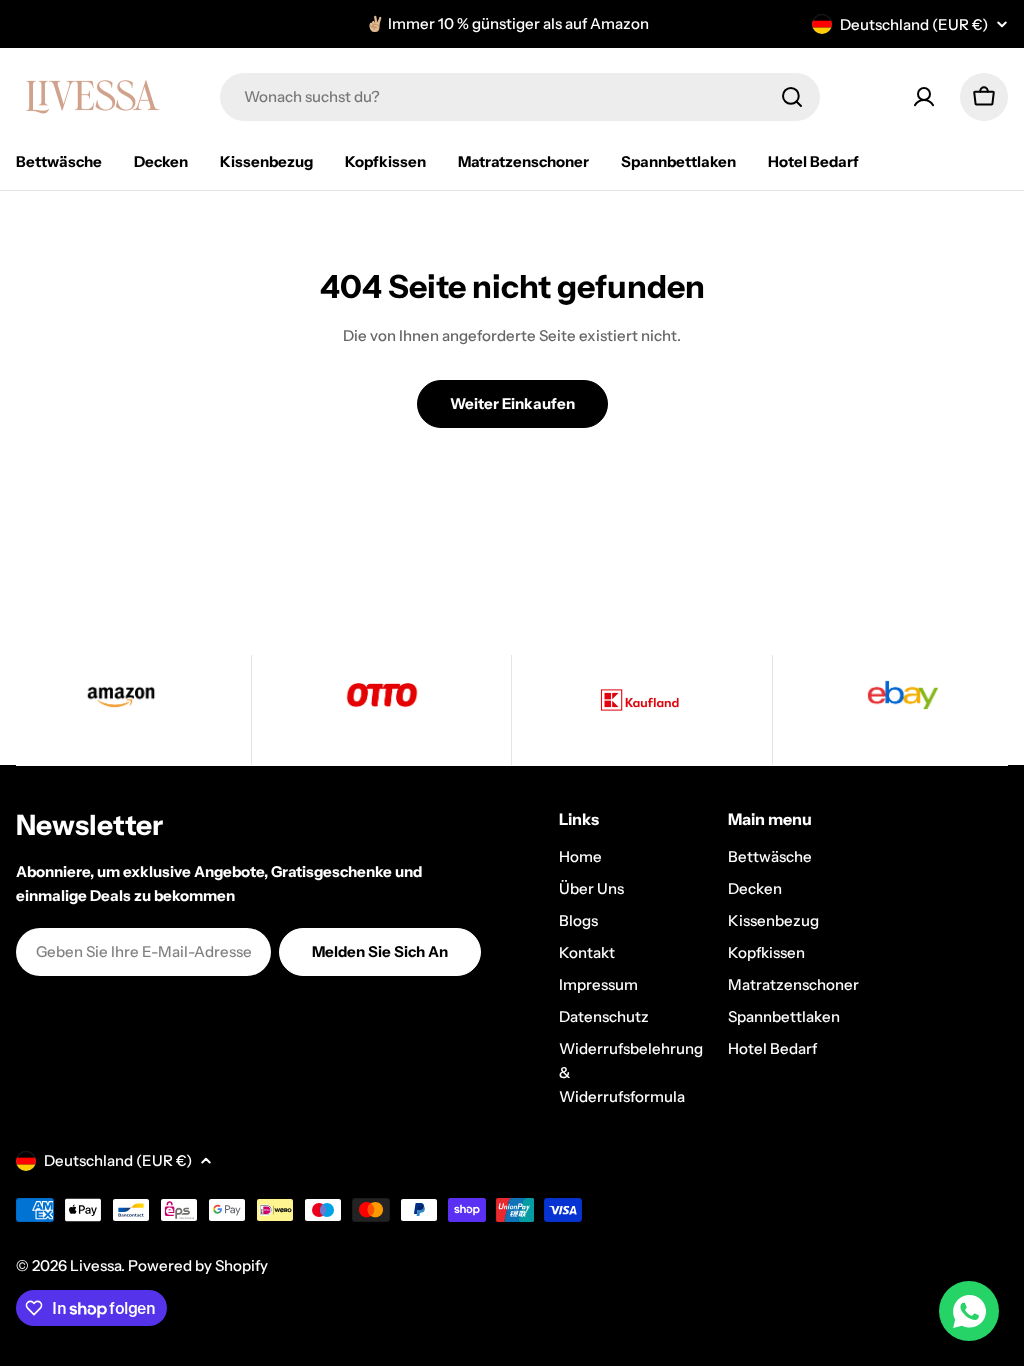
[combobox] (520, 97)
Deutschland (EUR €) (914, 24)
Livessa (95, 1265)
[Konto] (924, 97)
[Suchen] (792, 97)
